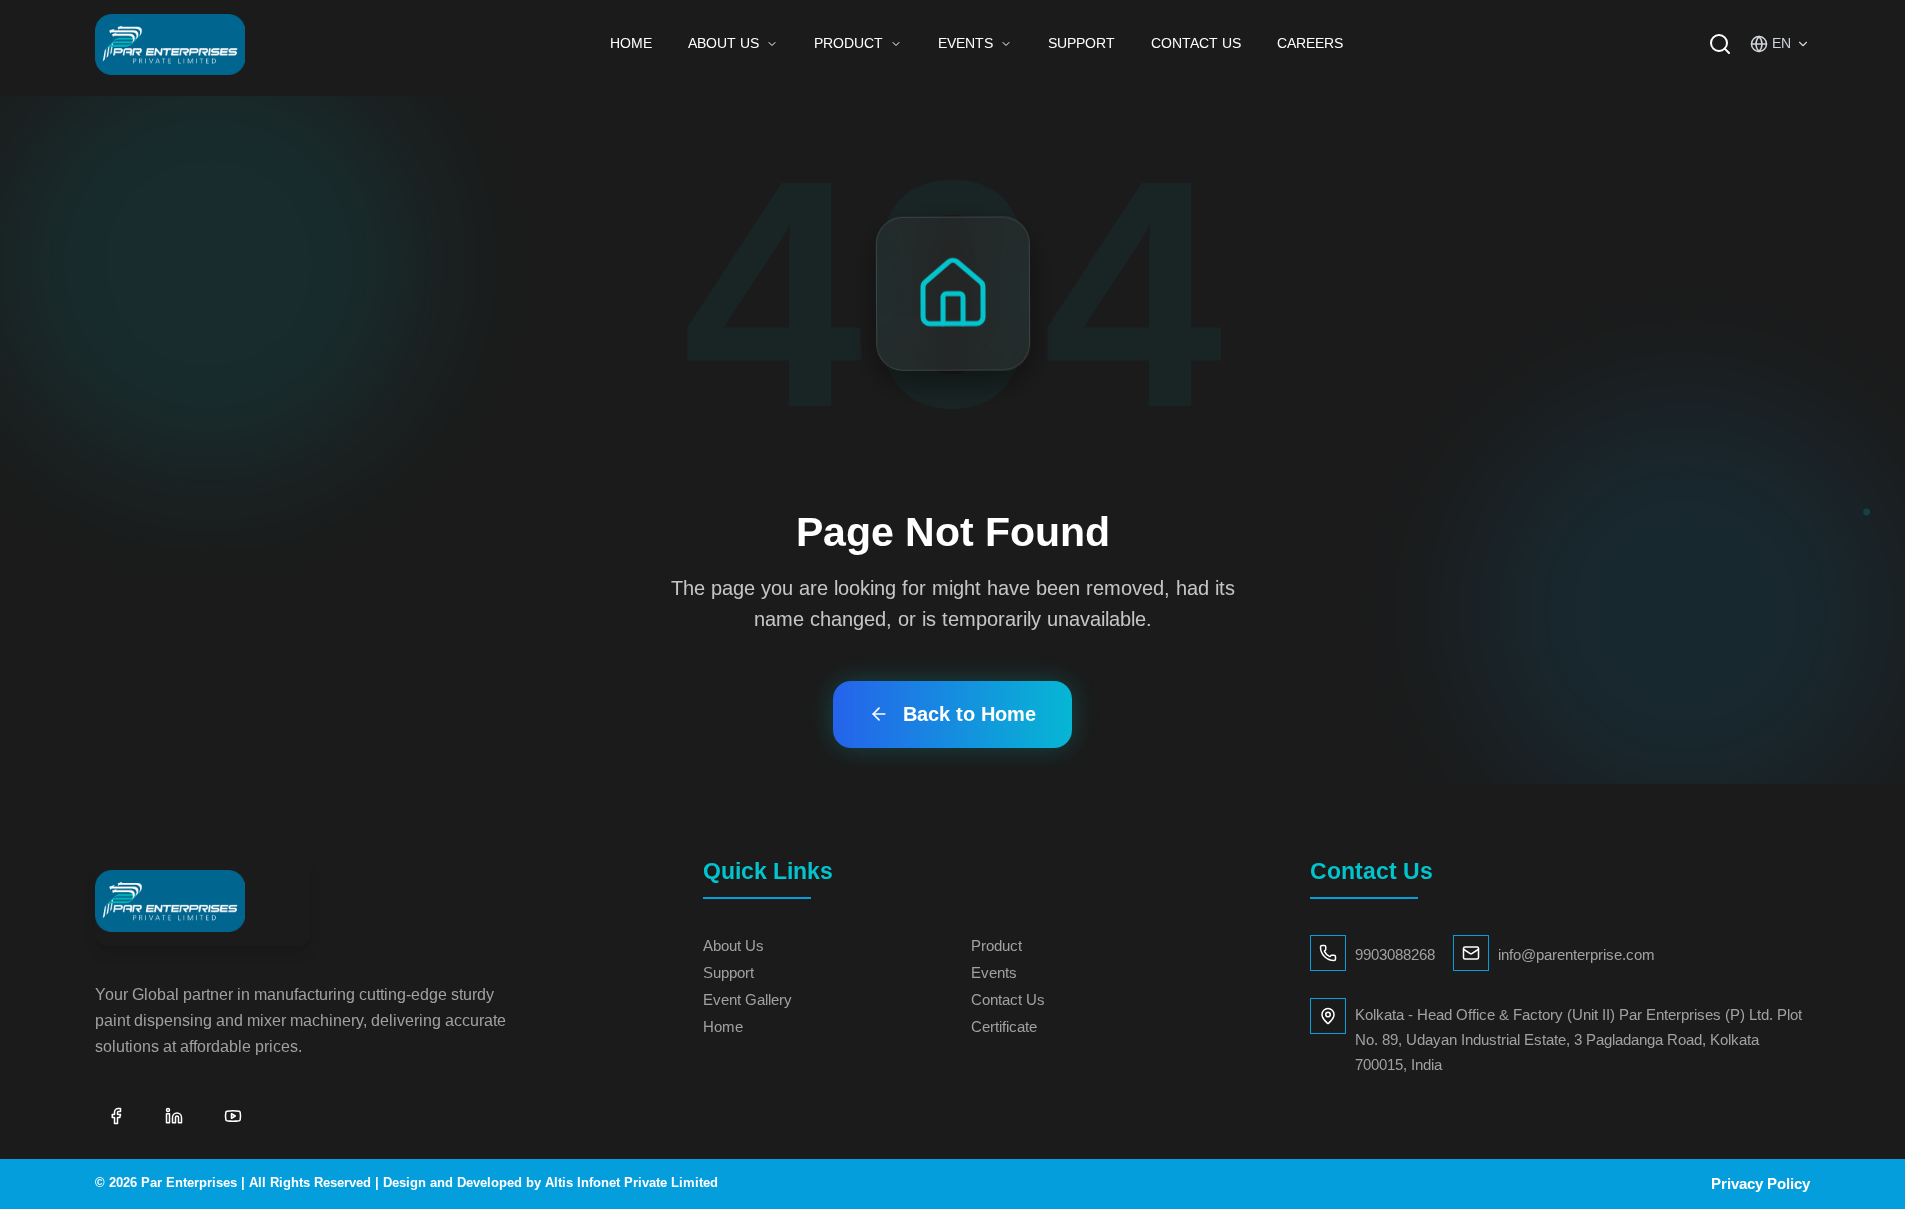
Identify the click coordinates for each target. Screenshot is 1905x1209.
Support (1081, 43)
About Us (723, 43)
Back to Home (969, 714)
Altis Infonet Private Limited (631, 1183)
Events (965, 43)
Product (848, 43)
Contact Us (1196, 43)
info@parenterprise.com (1576, 954)
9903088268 (1395, 954)
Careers (1310, 43)
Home (631, 43)
